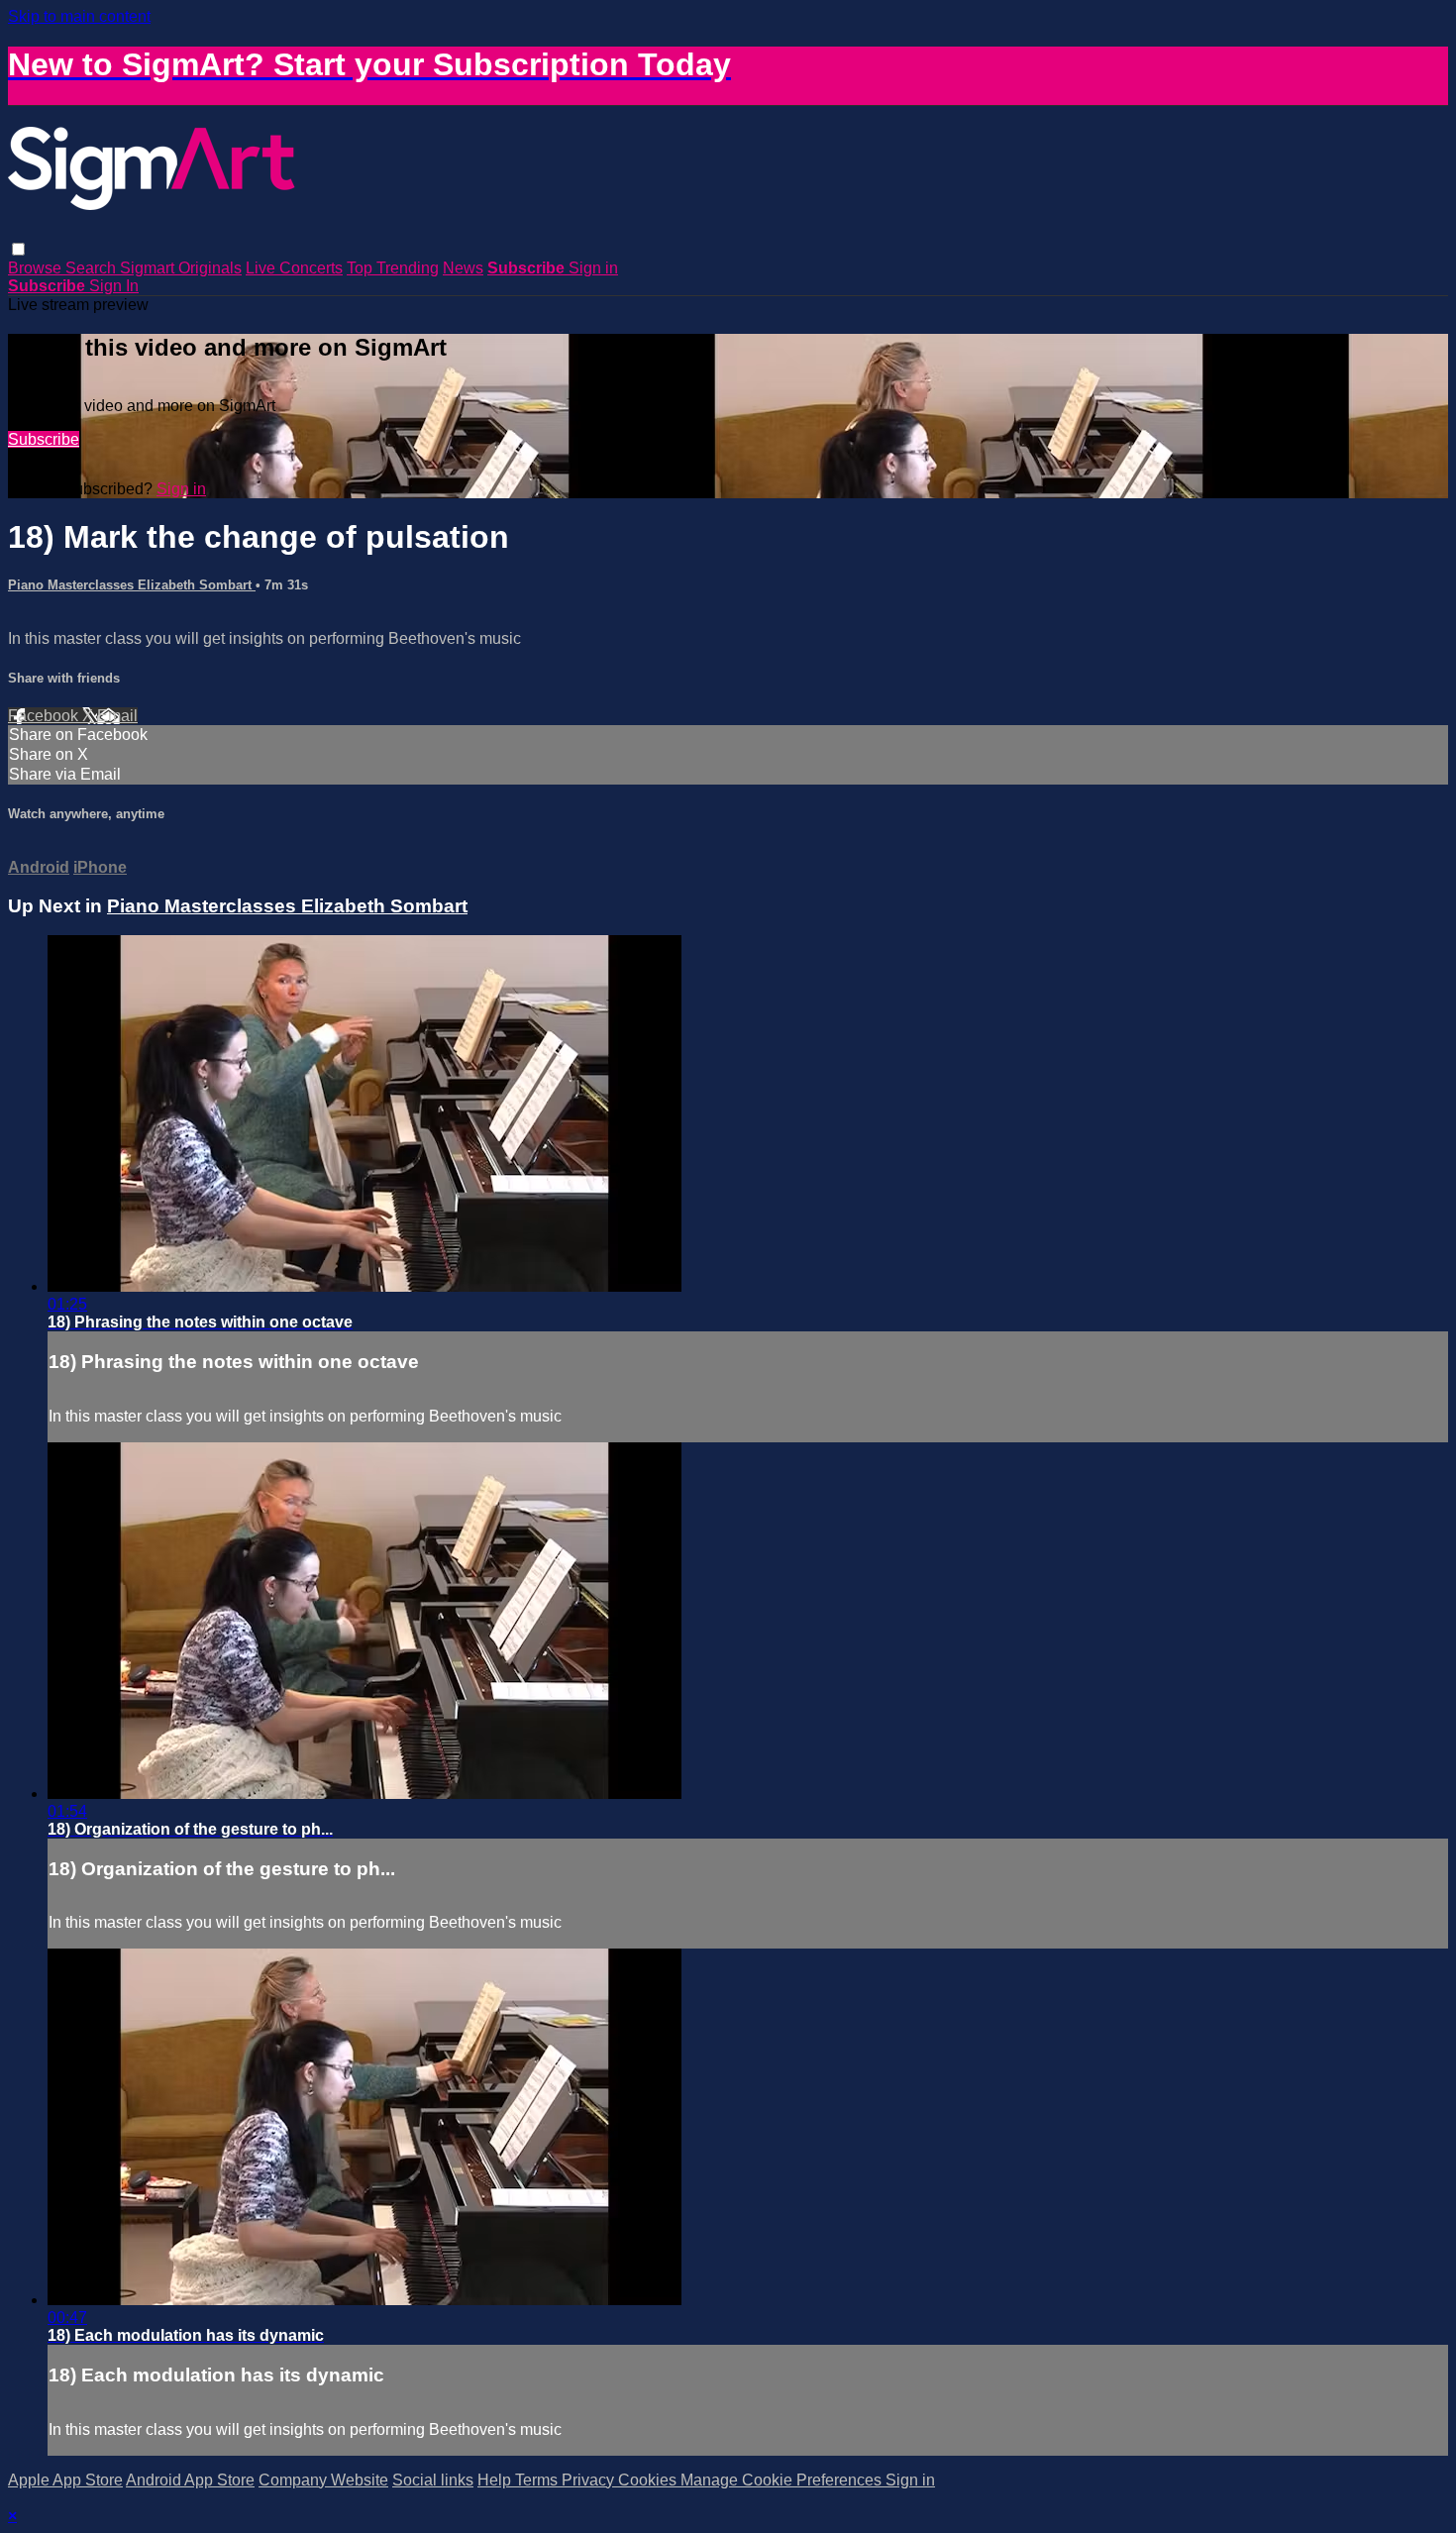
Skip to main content (79, 16)
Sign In (114, 286)
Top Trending (393, 268)
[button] (18, 249)
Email (117, 716)
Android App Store (190, 2480)
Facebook (45, 716)
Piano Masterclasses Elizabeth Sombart (132, 585)
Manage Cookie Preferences (783, 2480)
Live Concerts (294, 268)
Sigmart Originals (181, 268)
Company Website (323, 2480)
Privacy (590, 2480)
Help (496, 2480)
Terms (538, 2480)
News (463, 268)
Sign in (593, 268)
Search (93, 268)
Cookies (649, 2480)
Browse (37, 268)
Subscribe (44, 439)
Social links (433, 2480)
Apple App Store (65, 2480)
